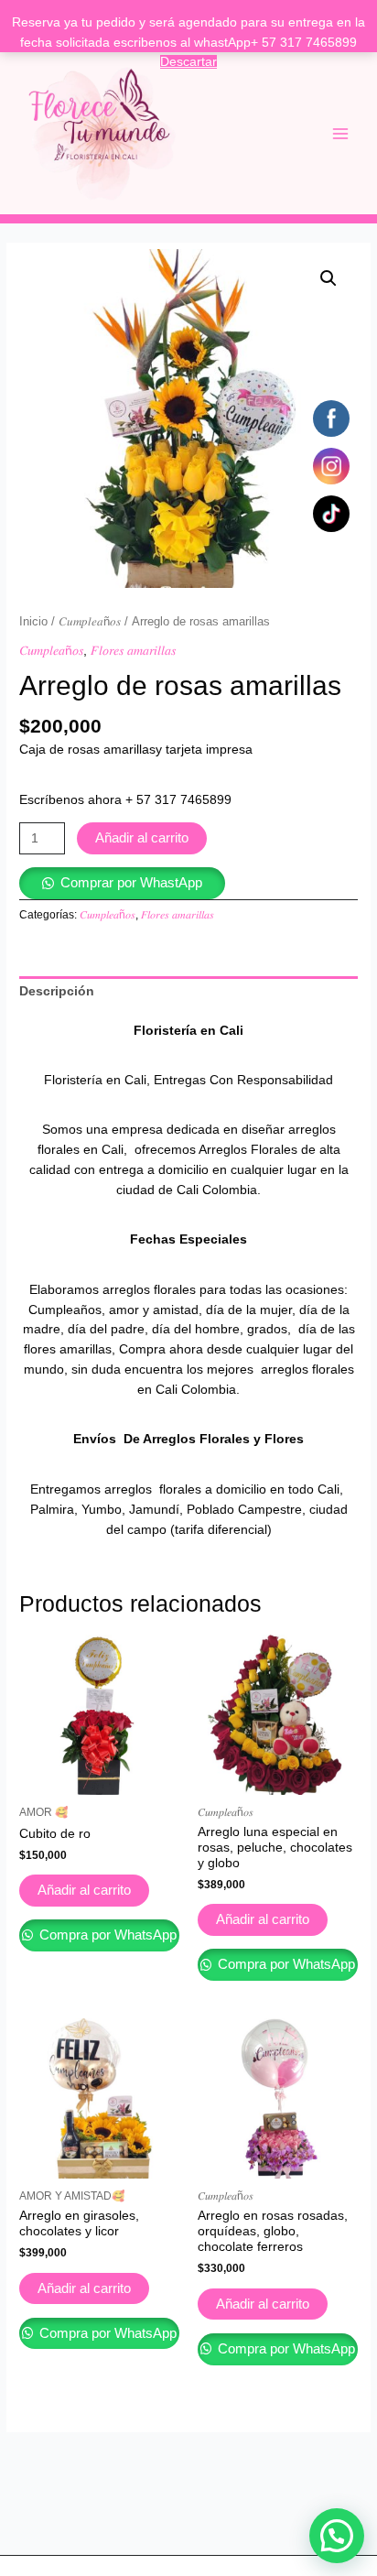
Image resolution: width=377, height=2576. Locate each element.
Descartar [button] (188, 62)
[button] (329, 278)
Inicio (33, 622)
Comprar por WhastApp (131, 883)
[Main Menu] (341, 133)
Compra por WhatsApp (106, 1935)
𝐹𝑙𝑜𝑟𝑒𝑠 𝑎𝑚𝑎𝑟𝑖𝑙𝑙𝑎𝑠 (133, 651)
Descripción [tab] (57, 991)
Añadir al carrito (142, 838)
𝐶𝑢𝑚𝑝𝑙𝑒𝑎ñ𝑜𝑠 (90, 622)
